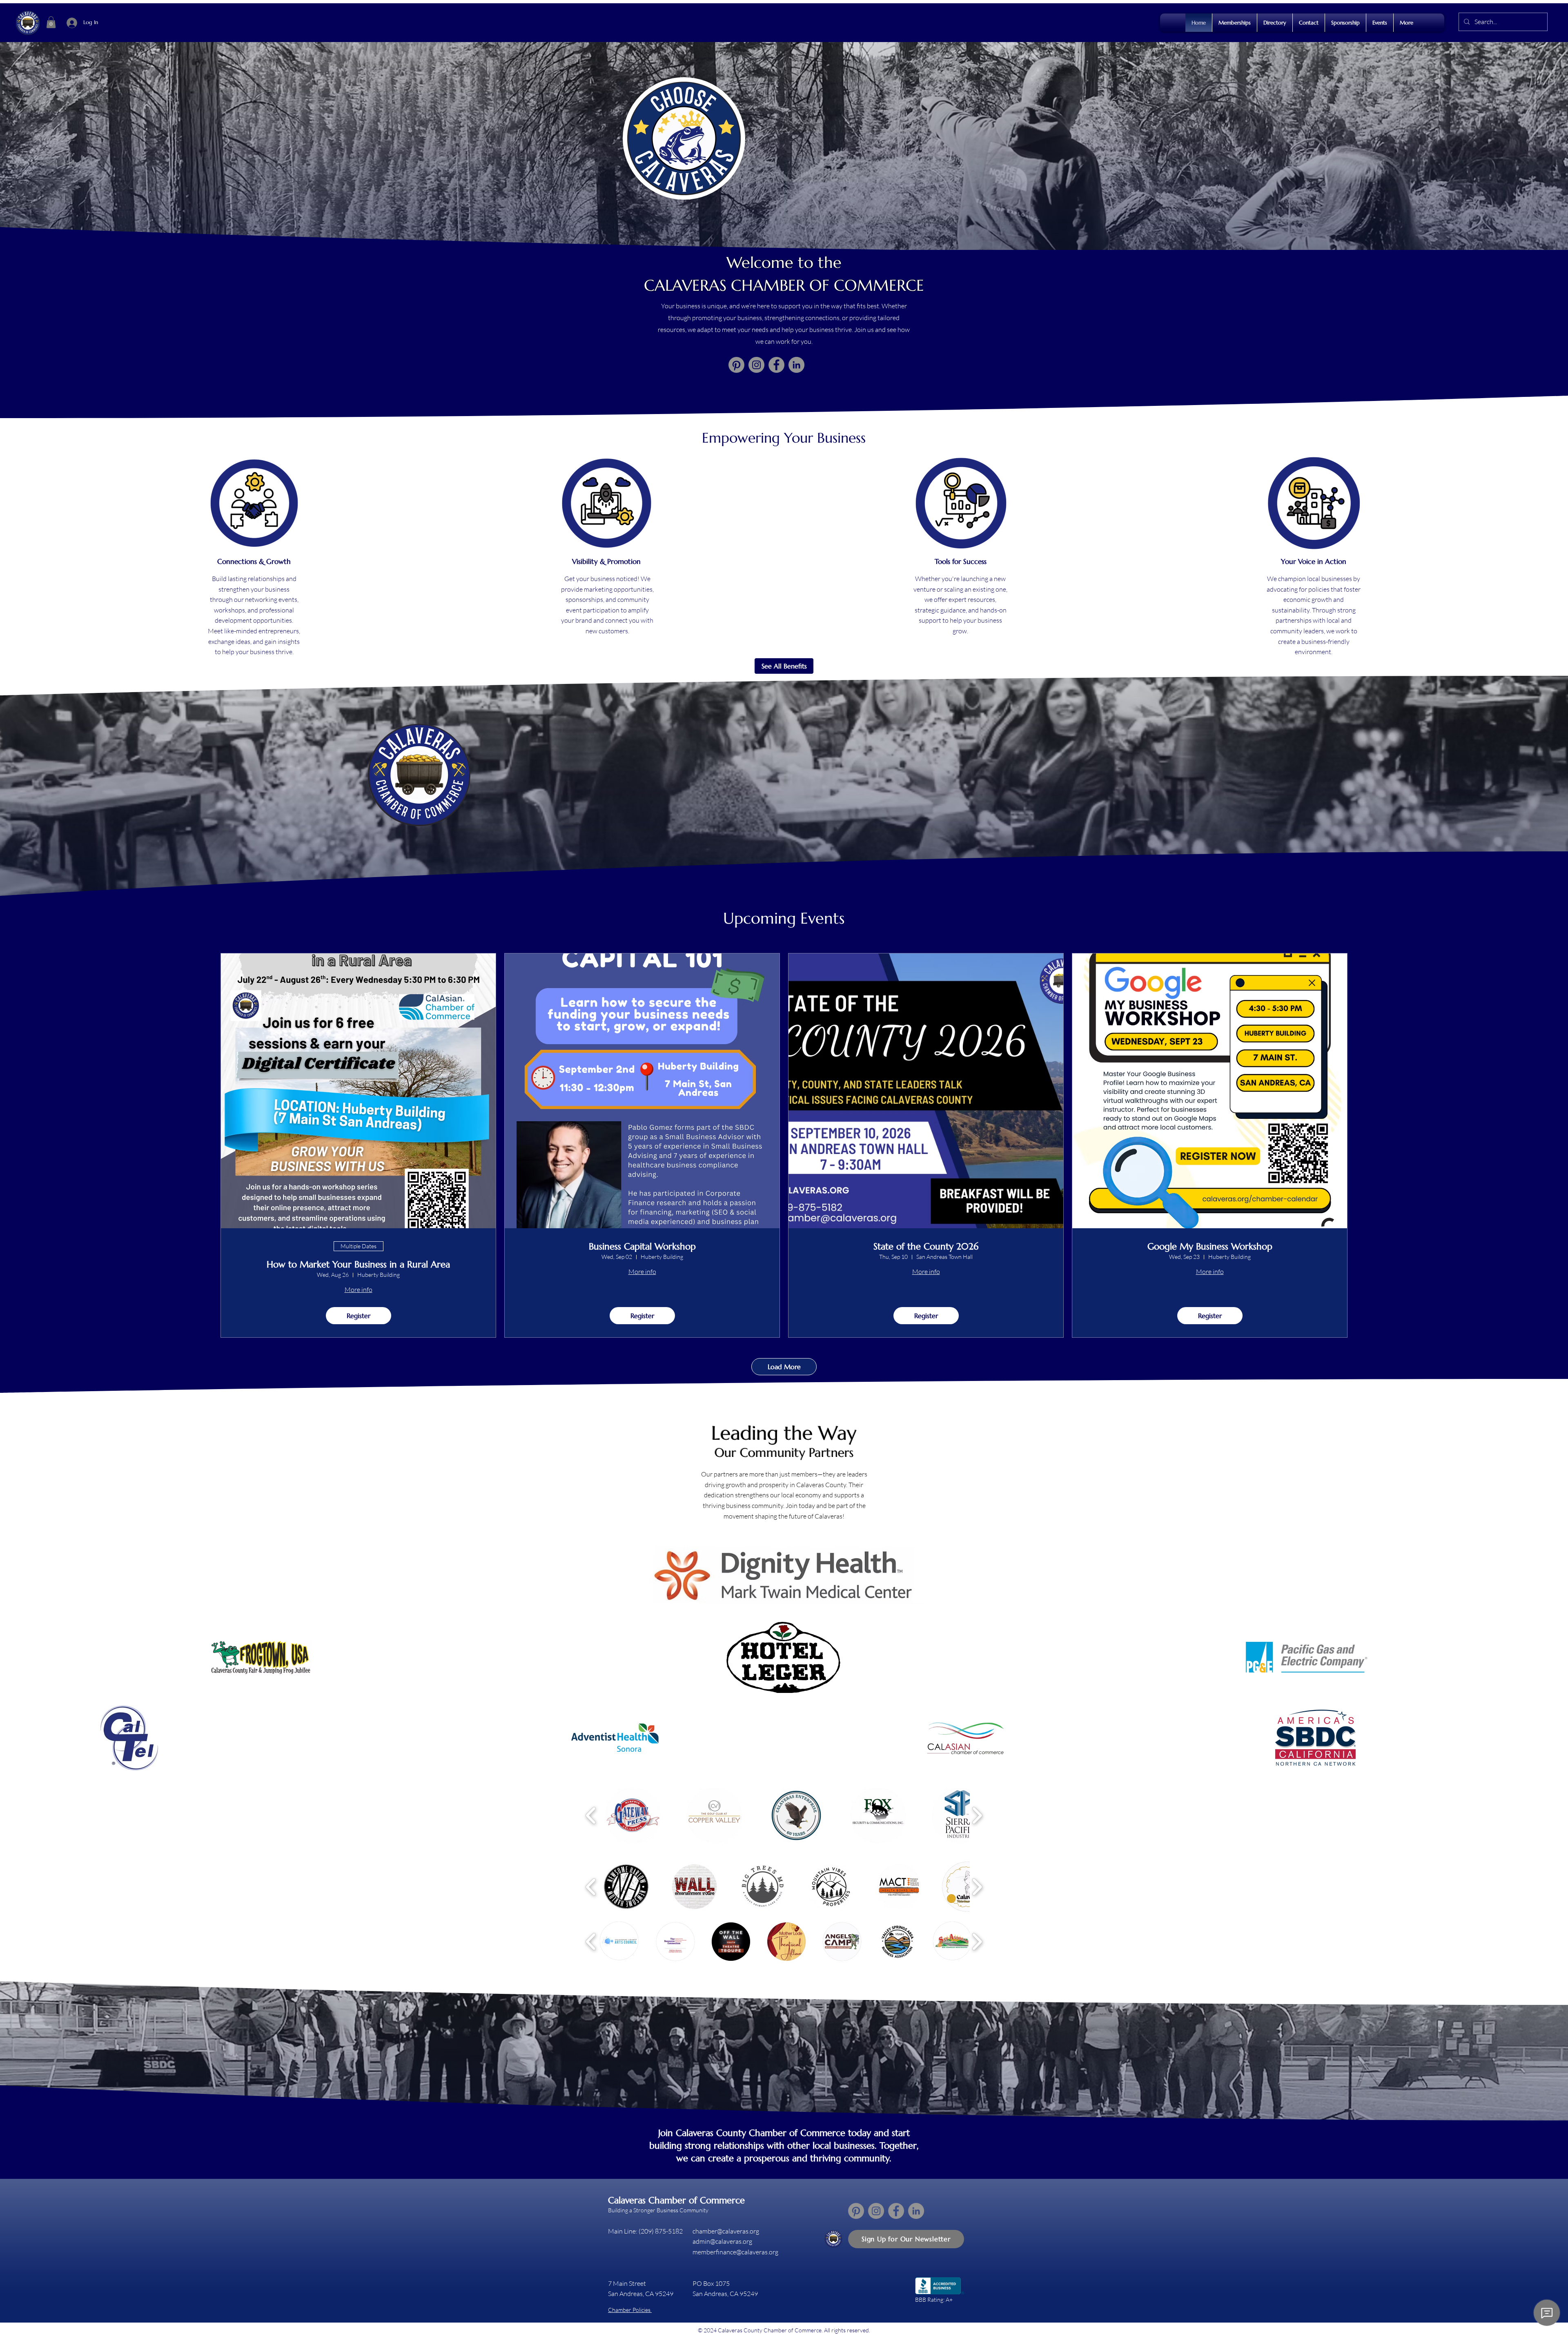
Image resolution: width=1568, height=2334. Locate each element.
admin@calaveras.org (722, 2241)
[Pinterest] (736, 365)
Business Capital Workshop (642, 1247)
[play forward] (977, 1815)
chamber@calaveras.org (726, 2231)
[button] (51, 22)
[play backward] (591, 1815)
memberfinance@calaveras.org (735, 2252)
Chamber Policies (630, 2310)
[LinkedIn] (796, 365)
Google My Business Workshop (1210, 1247)
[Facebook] (776, 365)
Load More (784, 1367)
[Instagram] (756, 365)
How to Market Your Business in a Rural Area (358, 1265)
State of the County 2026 (926, 1247)
